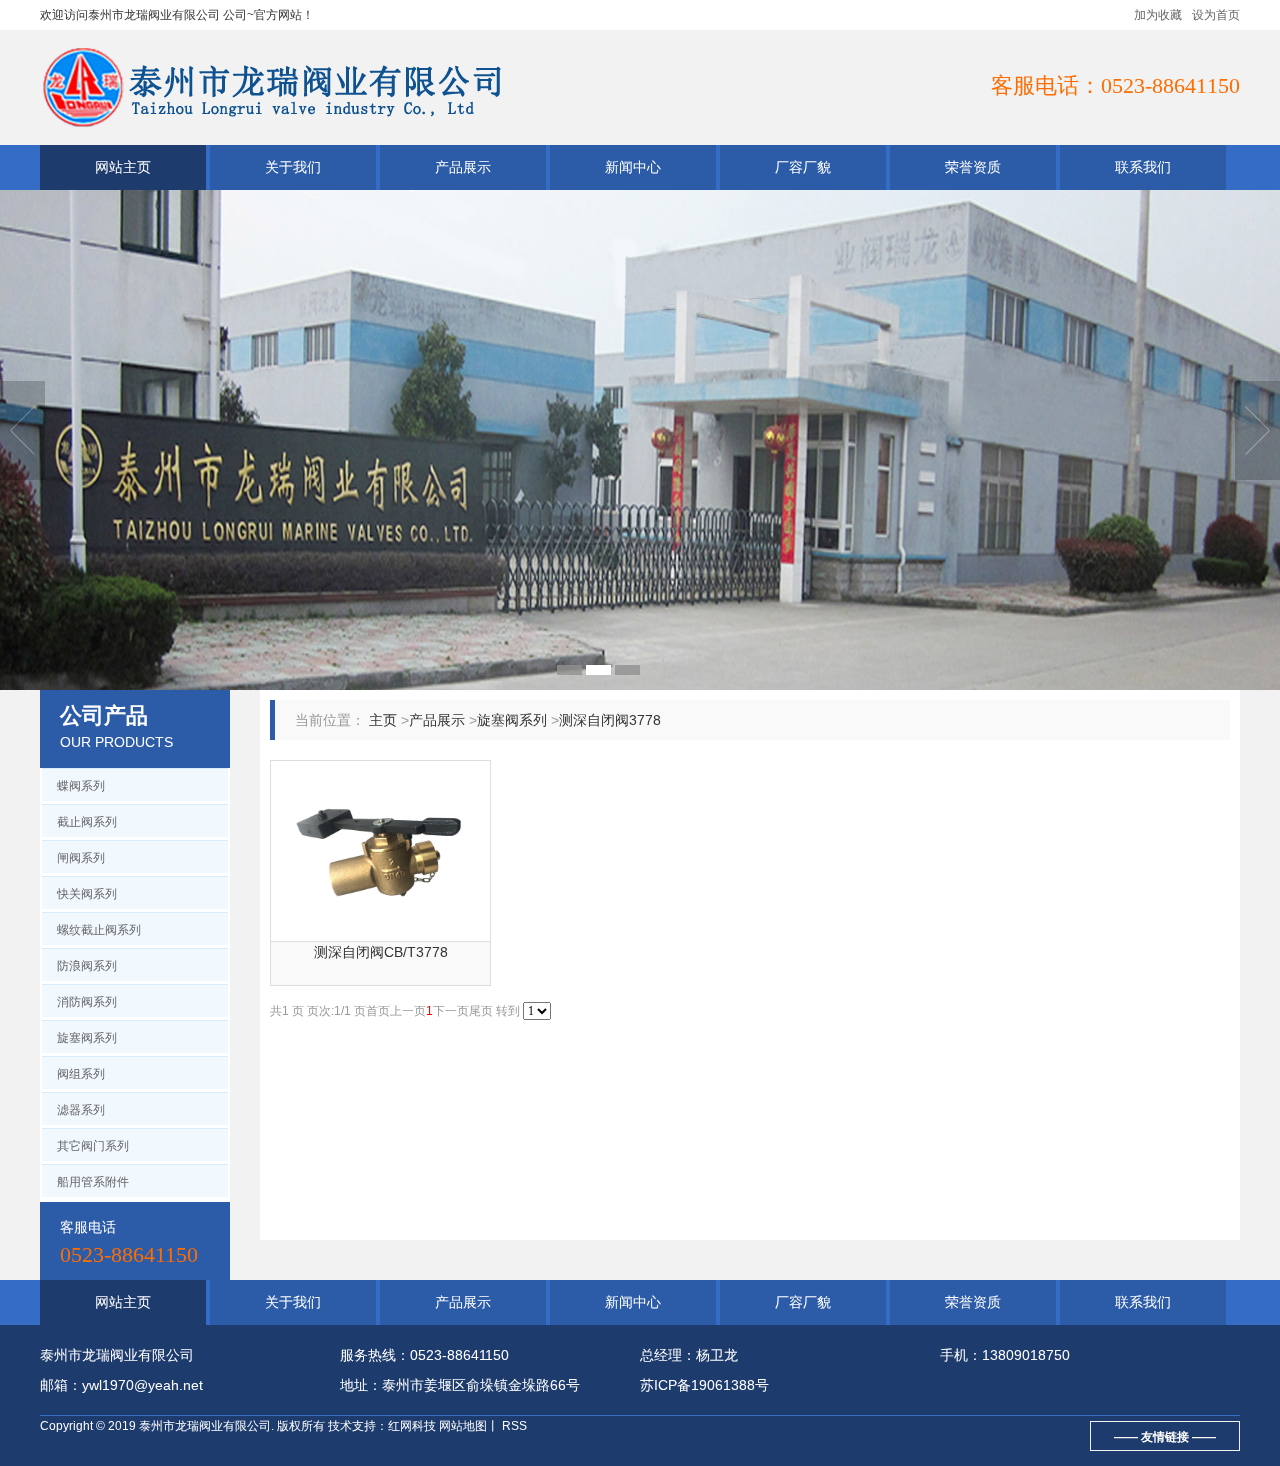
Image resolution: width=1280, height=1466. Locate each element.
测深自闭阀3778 (610, 720)
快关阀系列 (87, 894)
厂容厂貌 (803, 167)
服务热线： (375, 1355)
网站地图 (463, 1426)
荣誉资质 (973, 167)
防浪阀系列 (87, 966)
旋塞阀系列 (87, 1038)
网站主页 (123, 167)
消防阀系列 (87, 1002)
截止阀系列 (87, 822)
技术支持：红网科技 (382, 1426)
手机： (961, 1355)
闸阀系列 (81, 858)
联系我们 (1143, 167)
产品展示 (463, 167)
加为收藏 (1158, 15)
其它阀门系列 (93, 1146)
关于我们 (293, 167)
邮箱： (61, 1385)
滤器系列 (81, 1110)
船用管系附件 (93, 1182)
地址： (361, 1385)
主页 (383, 720)
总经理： (668, 1355)
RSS (513, 1426)
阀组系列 (81, 1074)
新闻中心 (633, 167)
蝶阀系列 (81, 786)
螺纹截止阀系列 (99, 930)
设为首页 (1216, 15)
